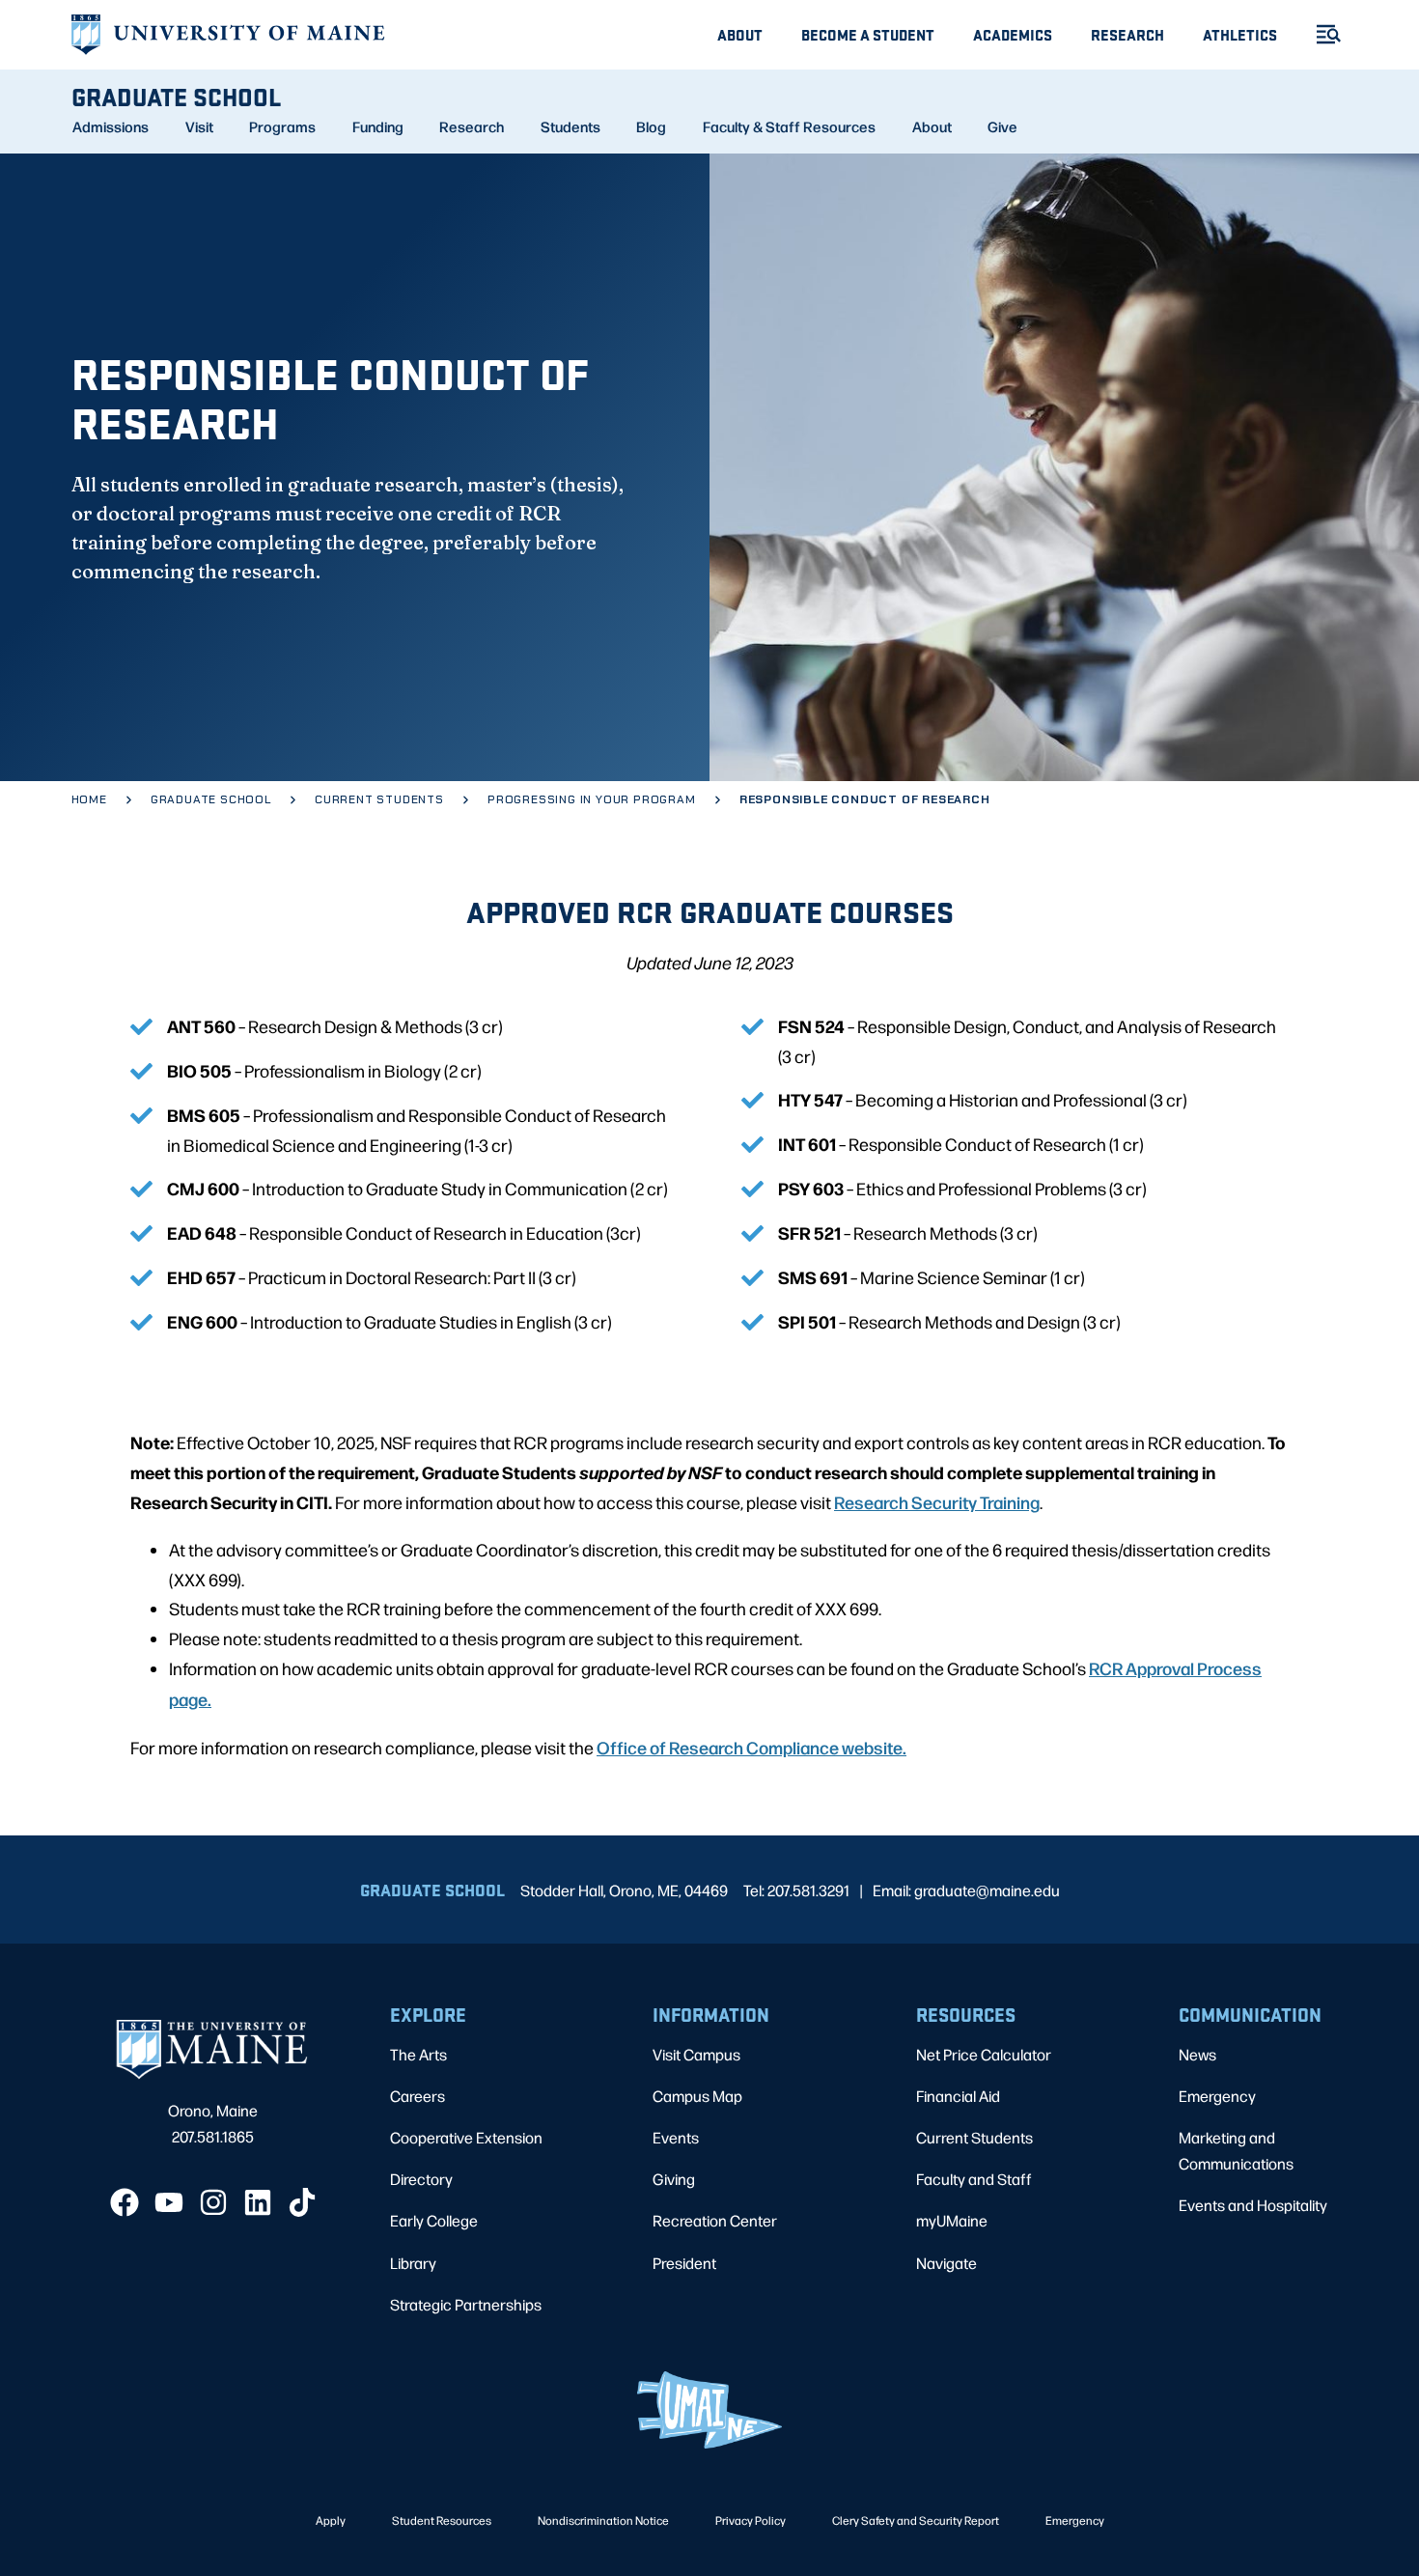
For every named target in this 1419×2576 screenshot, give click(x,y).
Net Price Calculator (984, 2054)
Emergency (1217, 2096)
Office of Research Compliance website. (751, 1747)
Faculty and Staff (974, 2179)
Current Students (974, 2137)
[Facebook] (125, 2202)
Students (570, 126)
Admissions (111, 126)
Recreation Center (715, 2220)
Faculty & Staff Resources (789, 126)
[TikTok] (302, 2202)
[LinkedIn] (258, 2202)
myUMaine (952, 2220)
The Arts (418, 2054)
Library (413, 2263)
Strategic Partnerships (466, 2304)
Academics (1013, 34)
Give (1002, 126)
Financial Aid (958, 2096)
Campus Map (697, 2096)
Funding (378, 126)
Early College (434, 2220)
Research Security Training (937, 1501)
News (1197, 2054)
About (740, 34)
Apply (331, 2520)
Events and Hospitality (1253, 2205)
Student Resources (442, 2520)
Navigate (946, 2263)
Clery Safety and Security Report (916, 2520)
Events (676, 2137)
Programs (282, 126)
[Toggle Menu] (1321, 34)
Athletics (1240, 34)
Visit (199, 126)
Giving (674, 2179)
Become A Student (868, 34)
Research (1127, 34)
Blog (651, 126)
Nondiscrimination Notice (603, 2520)
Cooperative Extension (466, 2137)
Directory (421, 2179)
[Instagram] (213, 2202)
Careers (417, 2096)
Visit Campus (696, 2054)
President (684, 2263)
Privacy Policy (751, 2520)
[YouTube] (169, 2202)
